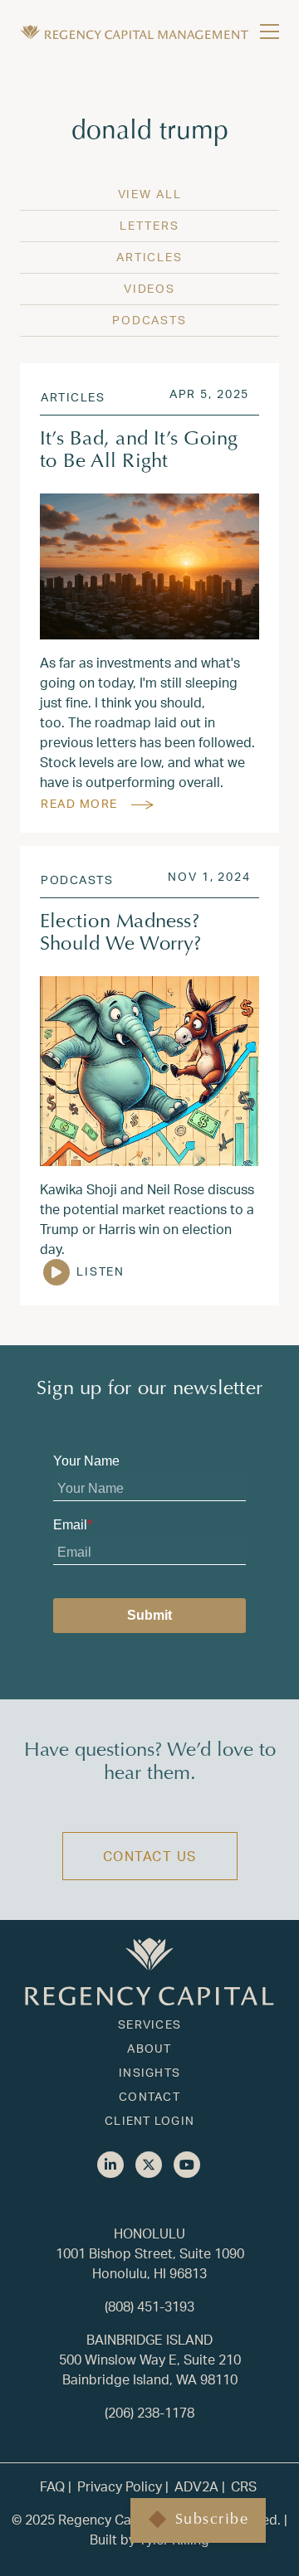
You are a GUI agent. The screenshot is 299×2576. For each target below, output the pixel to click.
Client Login (149, 2120)
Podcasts (149, 320)
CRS (244, 2486)
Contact (149, 2096)
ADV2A (196, 2486)
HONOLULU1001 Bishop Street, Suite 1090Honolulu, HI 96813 (150, 2253)
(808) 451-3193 (149, 2306)
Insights (149, 2072)
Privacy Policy (120, 2486)
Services (149, 2024)
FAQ (52, 2486)
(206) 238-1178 (149, 2412)
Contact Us (150, 1856)
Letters (149, 225)
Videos (149, 288)
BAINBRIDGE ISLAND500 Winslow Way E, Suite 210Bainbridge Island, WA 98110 (150, 2359)
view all (150, 194)
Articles (149, 257)
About (149, 2048)
